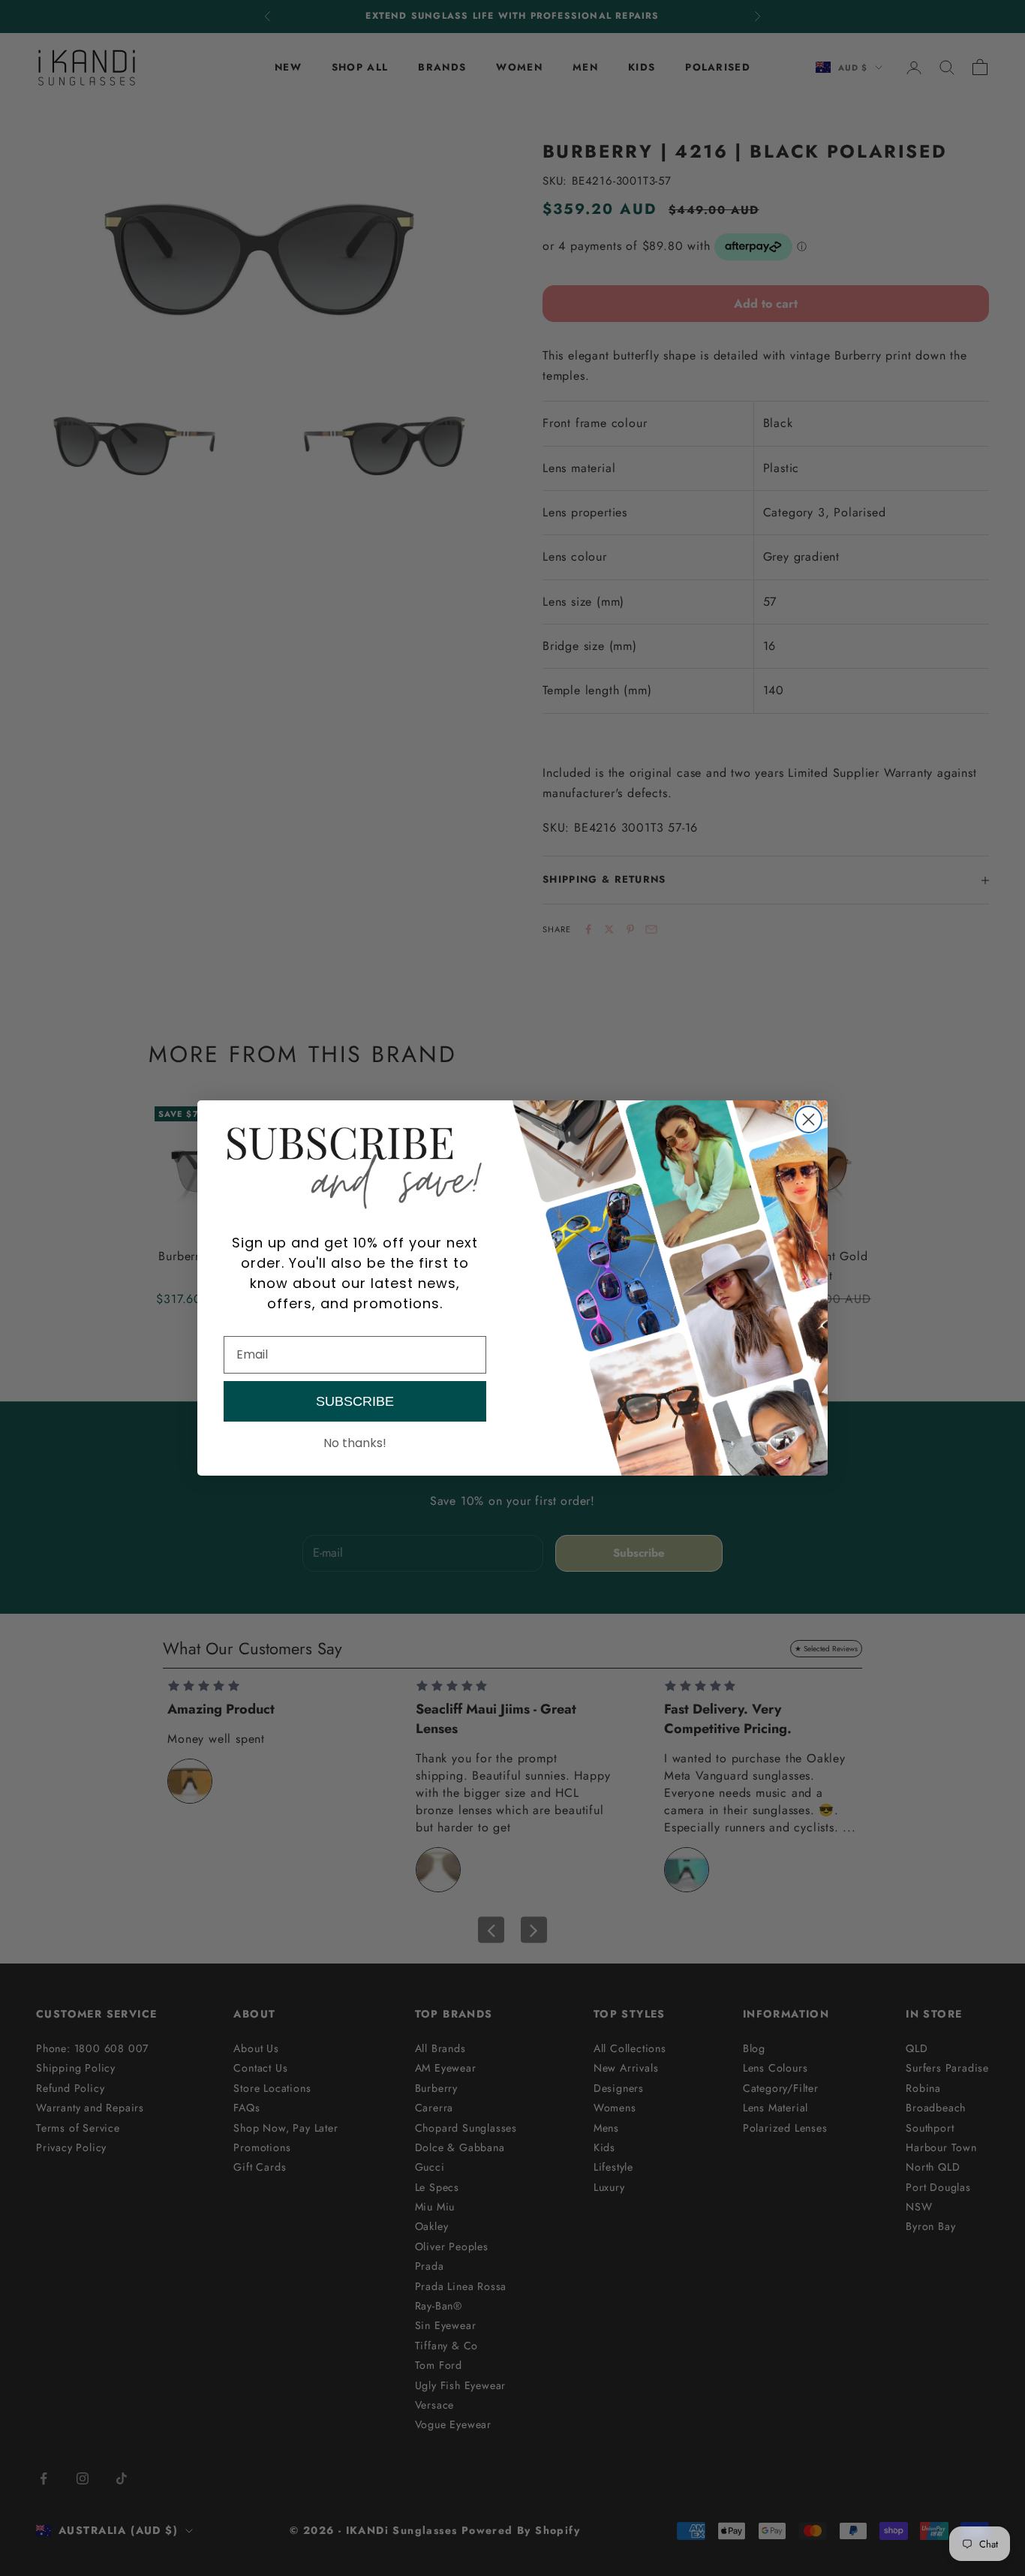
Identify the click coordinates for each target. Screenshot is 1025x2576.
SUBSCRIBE (355, 1401)
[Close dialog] (809, 1119)
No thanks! (355, 1443)
